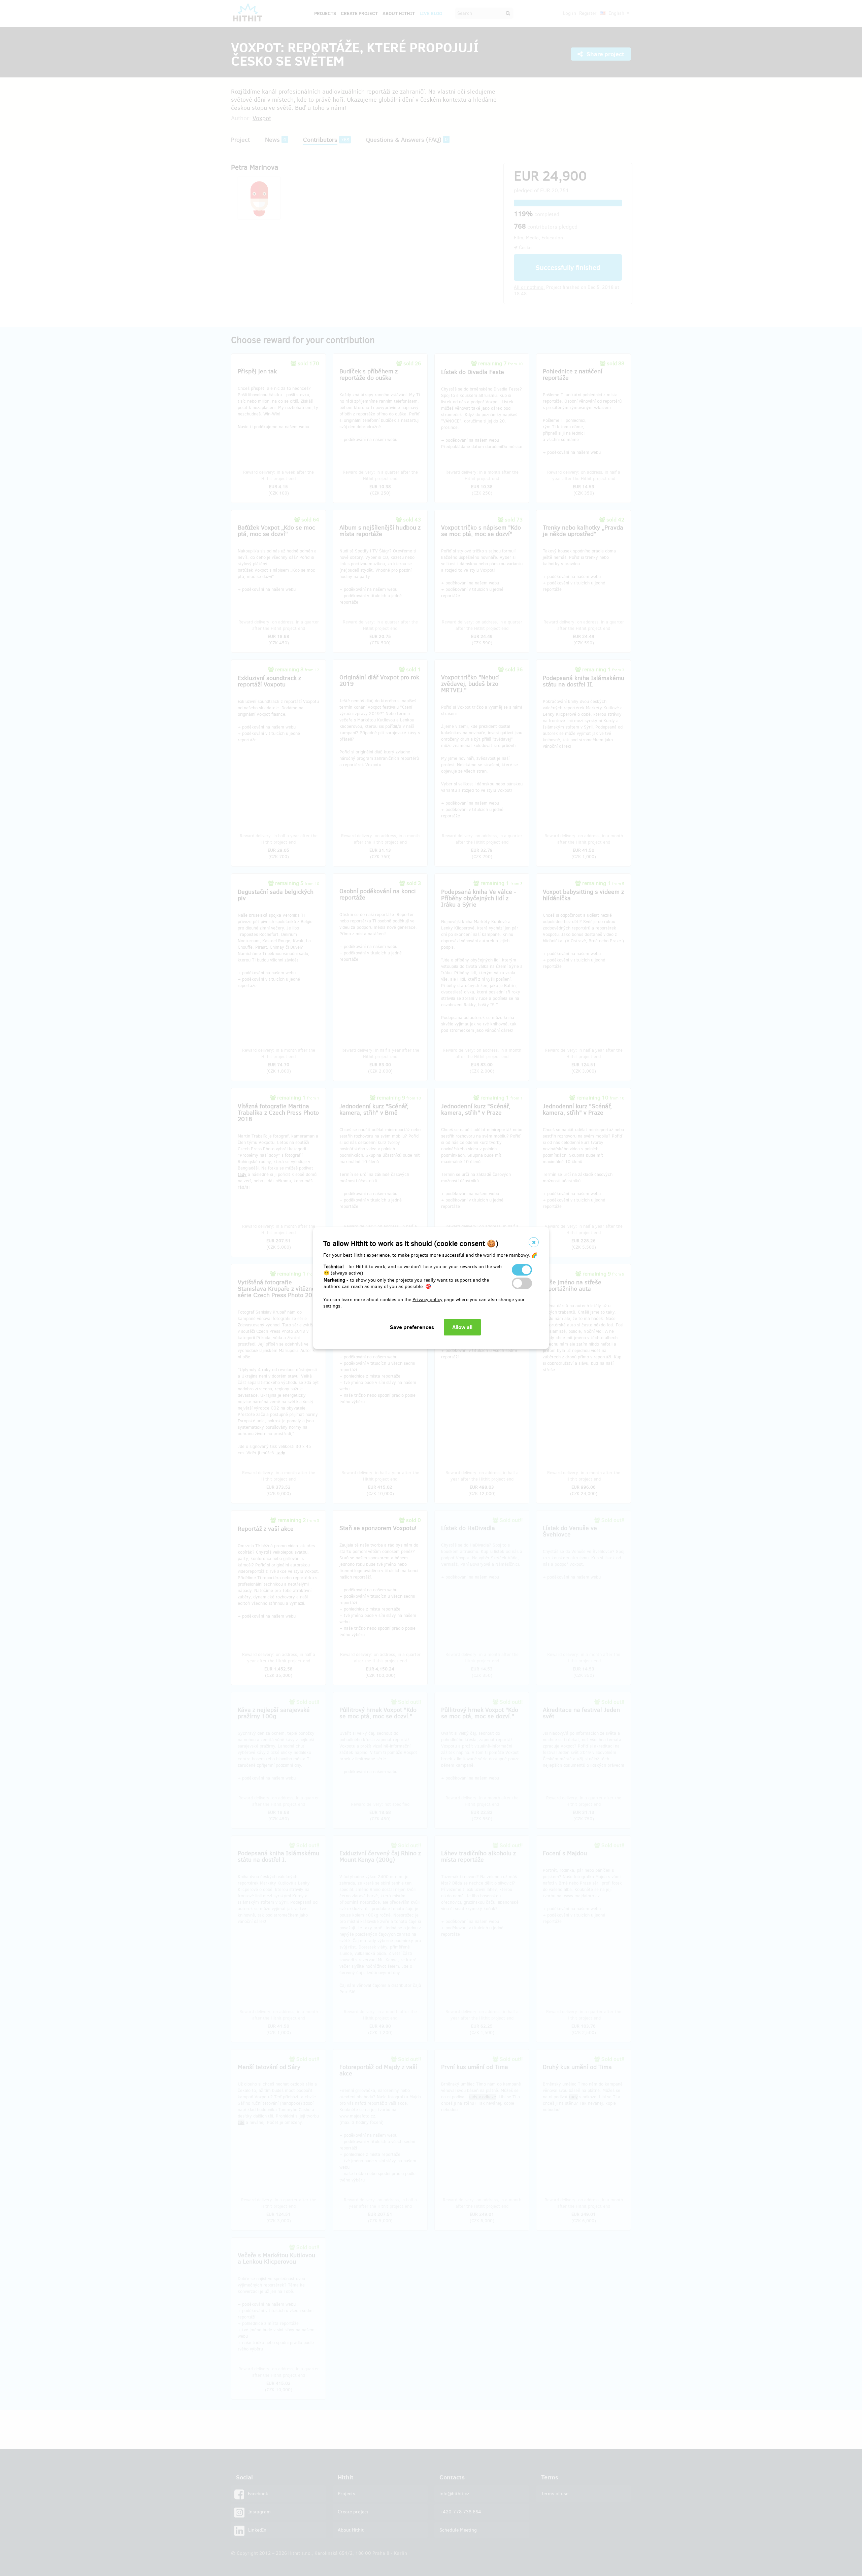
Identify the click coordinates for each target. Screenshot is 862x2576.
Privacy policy (427, 1300)
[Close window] (534, 1242)
